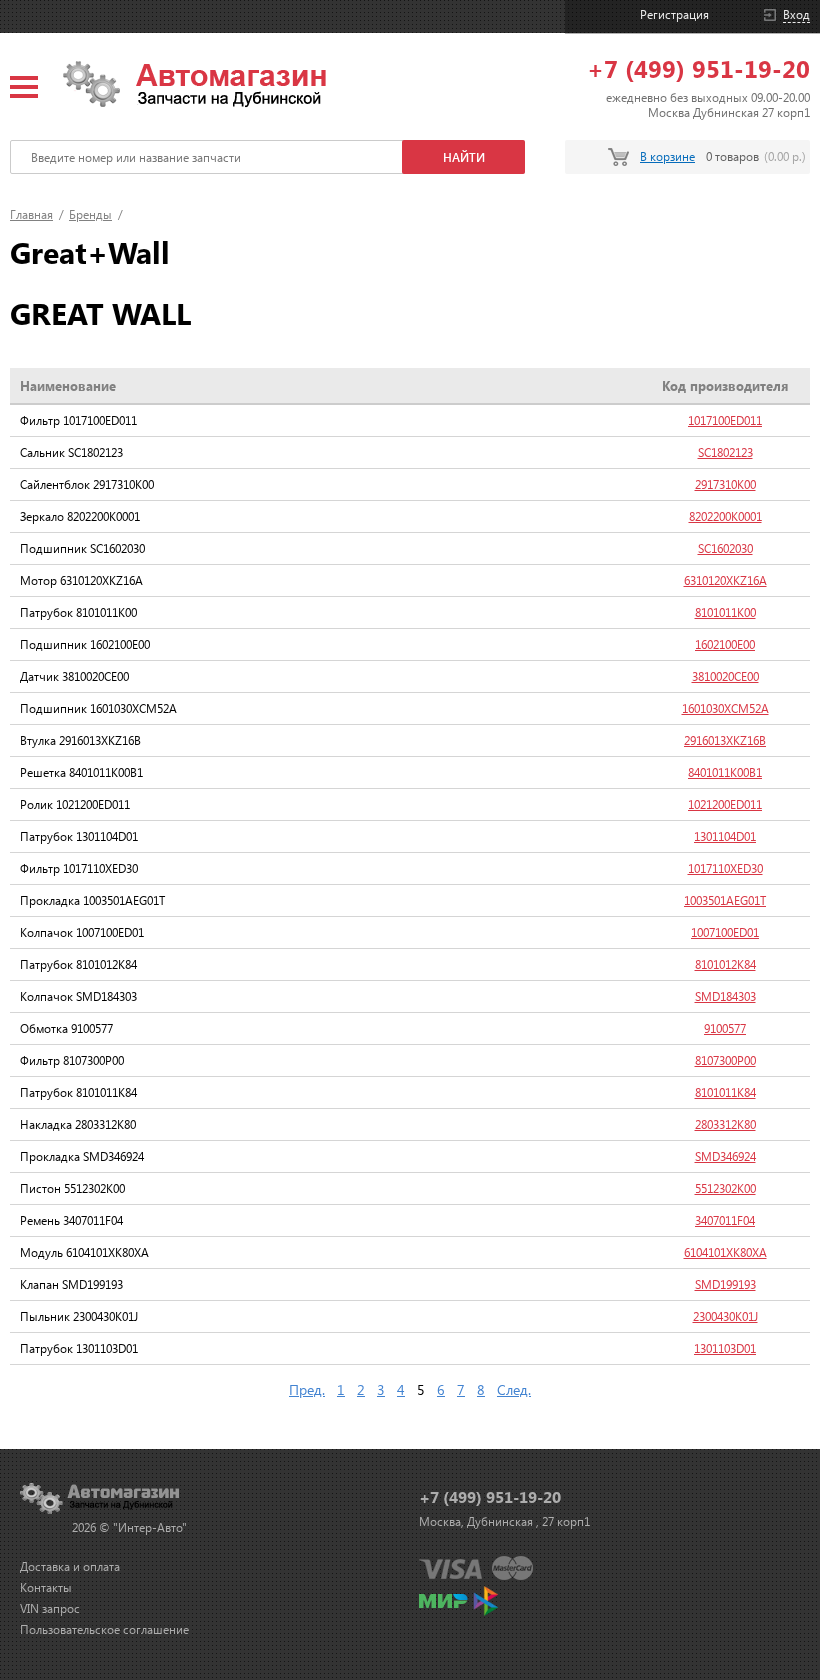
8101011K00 (725, 612)
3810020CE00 (725, 676)
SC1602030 (725, 548)
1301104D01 (725, 836)
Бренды (90, 214)
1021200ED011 (725, 804)
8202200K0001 (725, 516)
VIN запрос (50, 1608)
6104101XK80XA (725, 1252)
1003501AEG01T (725, 900)
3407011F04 (725, 1220)
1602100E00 (725, 644)
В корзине (667, 156)
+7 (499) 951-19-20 (698, 68)
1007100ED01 (725, 932)
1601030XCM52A (725, 708)
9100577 (725, 1028)
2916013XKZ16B (725, 740)
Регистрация (674, 14)
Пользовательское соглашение (104, 1629)
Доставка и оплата (70, 1566)
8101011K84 (725, 1092)
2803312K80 (725, 1124)
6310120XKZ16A (725, 580)
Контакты (46, 1587)
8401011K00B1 (725, 772)
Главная (31, 214)
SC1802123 (725, 452)
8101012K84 (725, 964)
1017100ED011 (725, 420)
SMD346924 (725, 1156)
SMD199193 (725, 1284)
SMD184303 (725, 996)
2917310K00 (725, 484)
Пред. (307, 1389)
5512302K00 (725, 1188)
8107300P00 (725, 1060)
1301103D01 (725, 1348)
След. (514, 1389)
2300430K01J (725, 1316)
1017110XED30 (725, 868)
